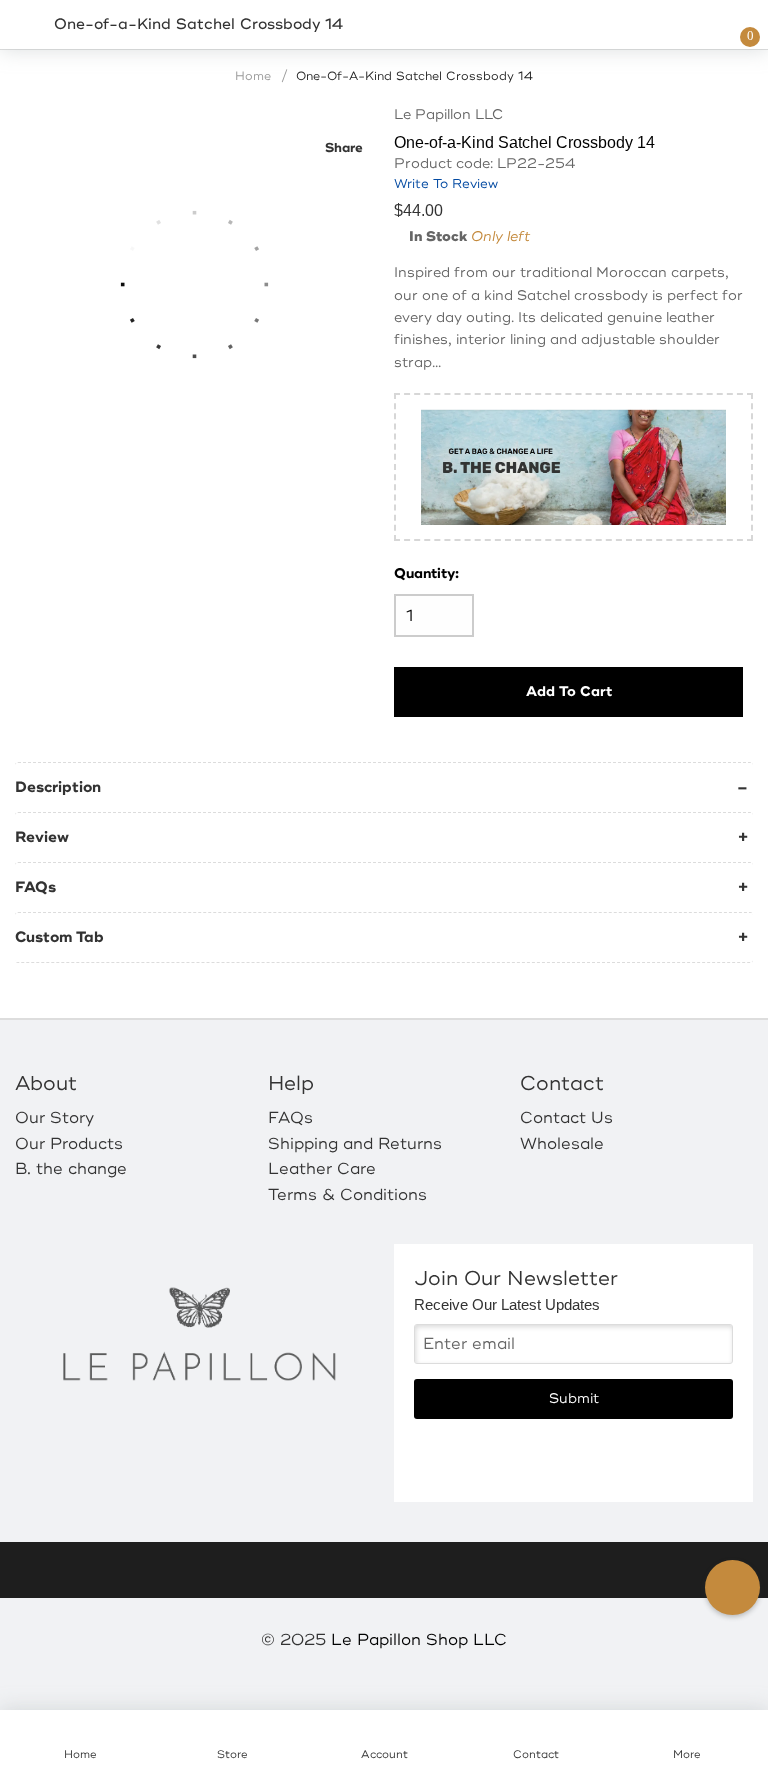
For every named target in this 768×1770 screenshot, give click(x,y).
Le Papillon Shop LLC (419, 1640)
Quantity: (426, 573)
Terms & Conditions (347, 1195)
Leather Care (322, 1169)
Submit (574, 1398)
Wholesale (562, 1144)
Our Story (54, 1118)
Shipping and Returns (355, 1144)
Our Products (69, 1144)
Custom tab (59, 937)
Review (42, 837)
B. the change (71, 1169)
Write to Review (446, 184)
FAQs (35, 887)
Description (58, 787)
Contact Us (566, 1118)
